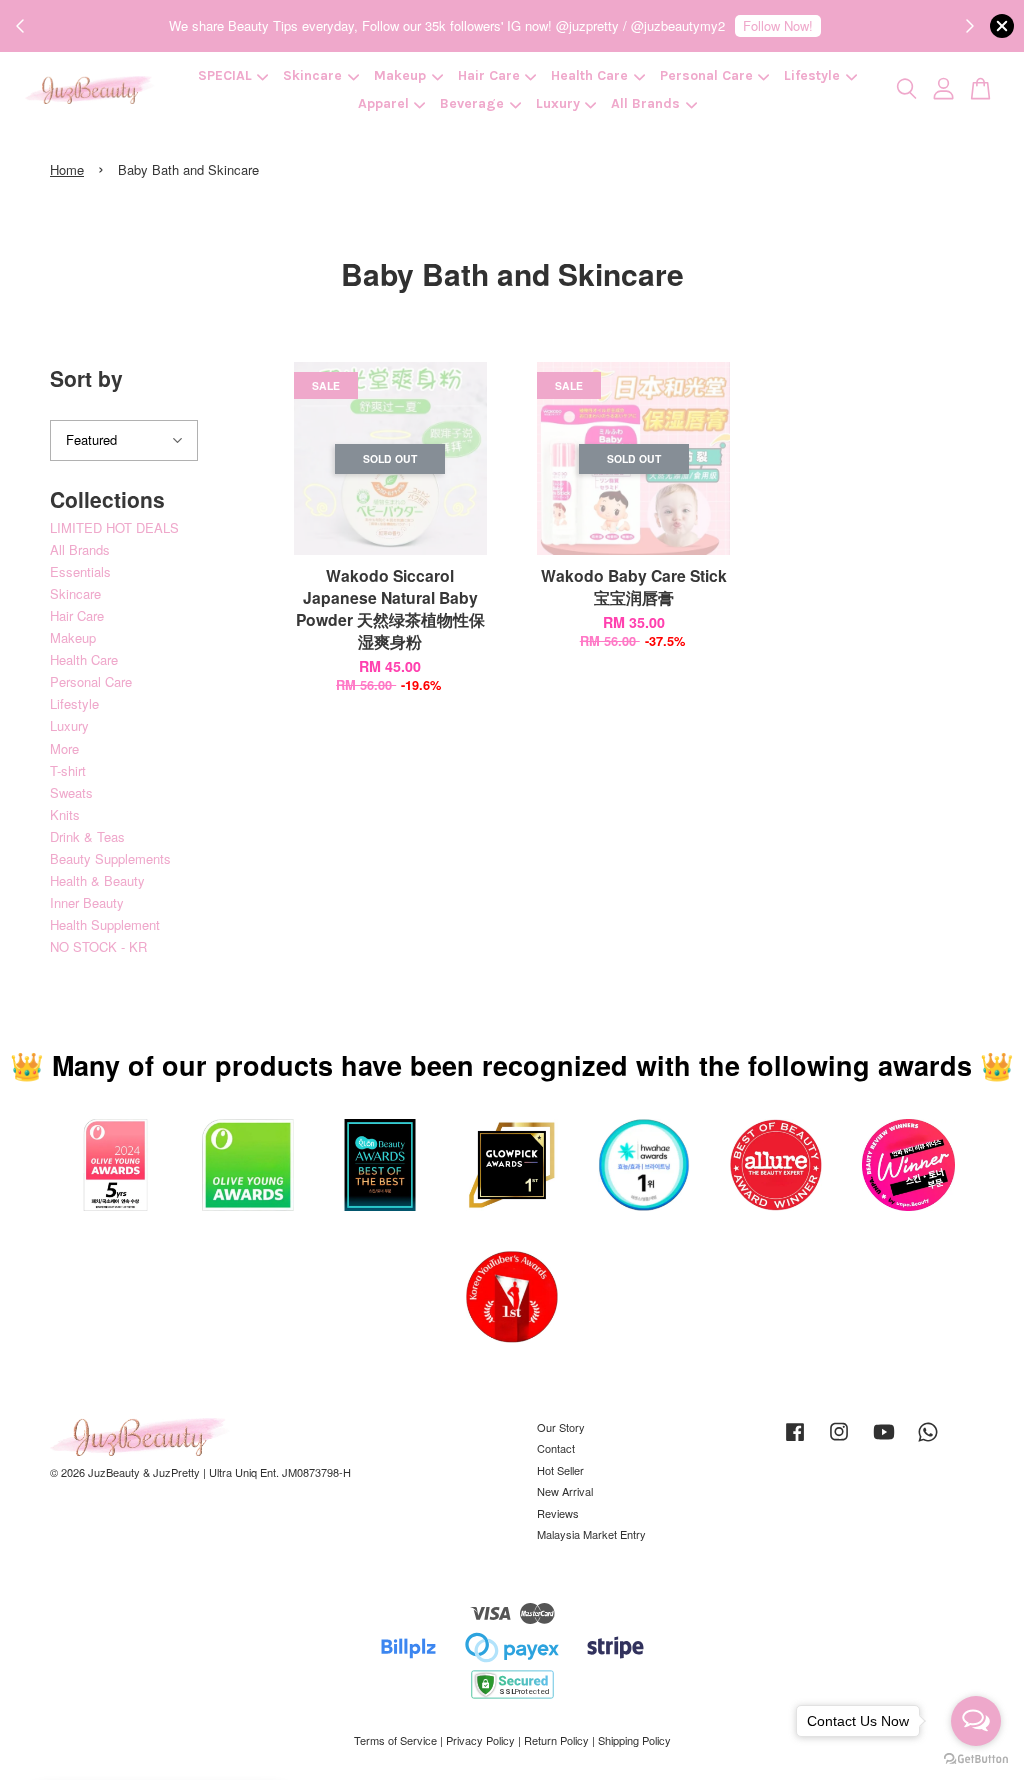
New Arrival (565, 1491)
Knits (65, 814)
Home (67, 169)
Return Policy (556, 1740)
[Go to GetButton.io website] (976, 1759)
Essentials (80, 571)
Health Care (589, 75)
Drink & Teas (87, 836)
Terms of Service (395, 1740)
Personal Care (706, 75)
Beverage (472, 103)
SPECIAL (225, 75)
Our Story (561, 1427)
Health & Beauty (97, 880)
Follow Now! (778, 25)
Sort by (86, 378)
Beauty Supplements (110, 858)
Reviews (558, 1513)
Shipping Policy (634, 1740)
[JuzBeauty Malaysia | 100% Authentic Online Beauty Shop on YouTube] (884, 1441)
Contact (556, 1448)
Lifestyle (812, 75)
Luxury (558, 103)
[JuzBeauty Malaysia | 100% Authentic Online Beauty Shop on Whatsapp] (928, 1441)
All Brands (645, 103)
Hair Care (489, 75)
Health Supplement (105, 924)
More (64, 748)
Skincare (312, 75)
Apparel (383, 103)
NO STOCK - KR (98, 946)
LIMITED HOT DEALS (114, 527)
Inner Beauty (87, 902)
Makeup (400, 75)
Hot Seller (560, 1470)
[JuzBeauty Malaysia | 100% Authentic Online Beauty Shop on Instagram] (839, 1441)
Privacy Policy (480, 1740)
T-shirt (68, 770)
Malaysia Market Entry (591, 1534)
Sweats (71, 792)
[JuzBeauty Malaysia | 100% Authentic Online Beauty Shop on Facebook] (795, 1441)
